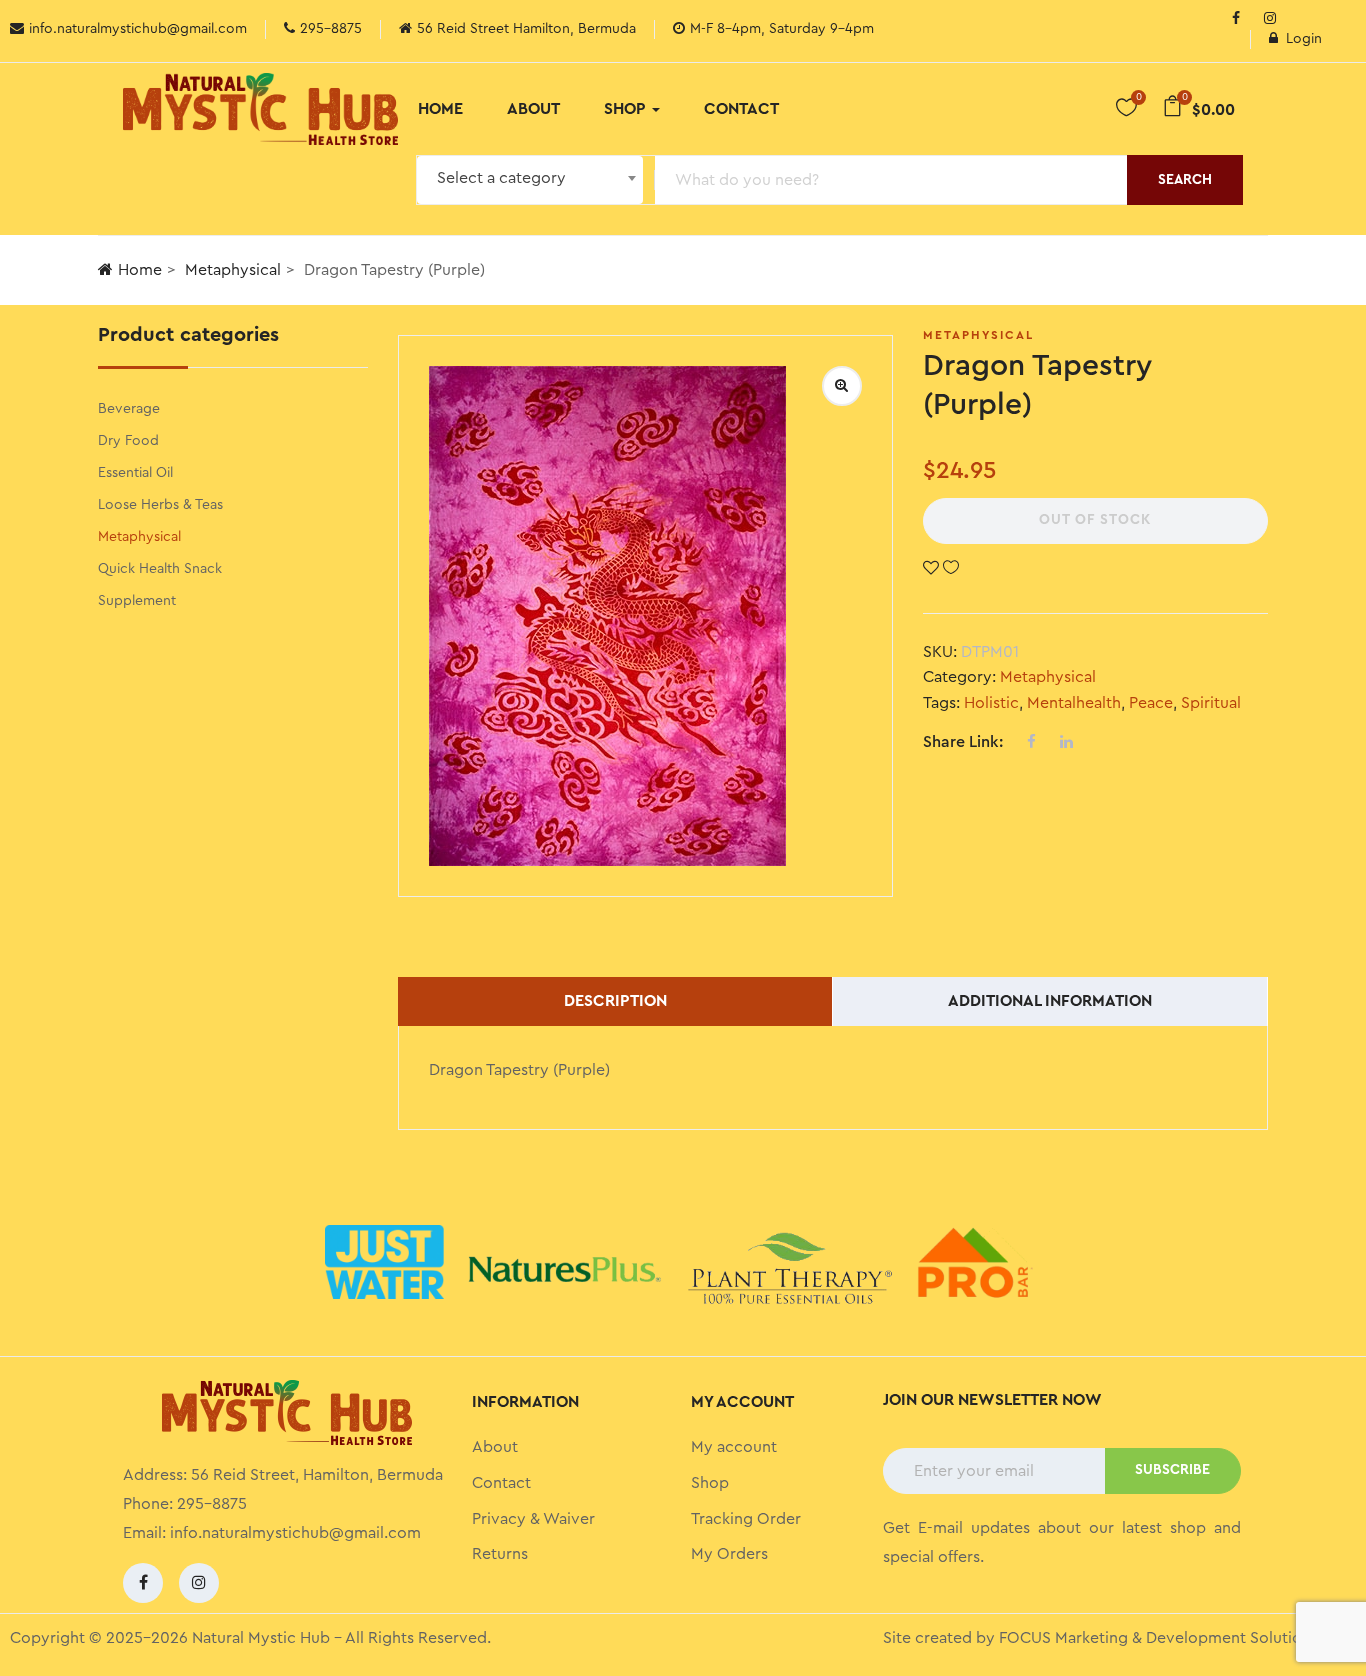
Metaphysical (233, 270)
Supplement (137, 601)
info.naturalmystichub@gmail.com (295, 1533)
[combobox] (530, 180)
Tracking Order (746, 1519)
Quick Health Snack (160, 569)
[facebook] (143, 1583)
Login (1304, 39)
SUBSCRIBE (1172, 1470)
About (533, 109)
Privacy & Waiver (533, 1519)
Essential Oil (135, 473)
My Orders (729, 1554)
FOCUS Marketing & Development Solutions (1158, 1638)
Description (615, 1001)
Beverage (129, 409)
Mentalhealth (1074, 703)
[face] (1236, 20)
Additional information (1050, 1001)
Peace (1151, 703)
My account (734, 1447)
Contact (741, 109)
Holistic (991, 703)
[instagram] (1270, 20)
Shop (627, 109)
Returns (500, 1554)
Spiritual (1211, 703)
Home (440, 109)
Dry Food (128, 441)
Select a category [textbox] (501, 178)
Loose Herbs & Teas (160, 505)
